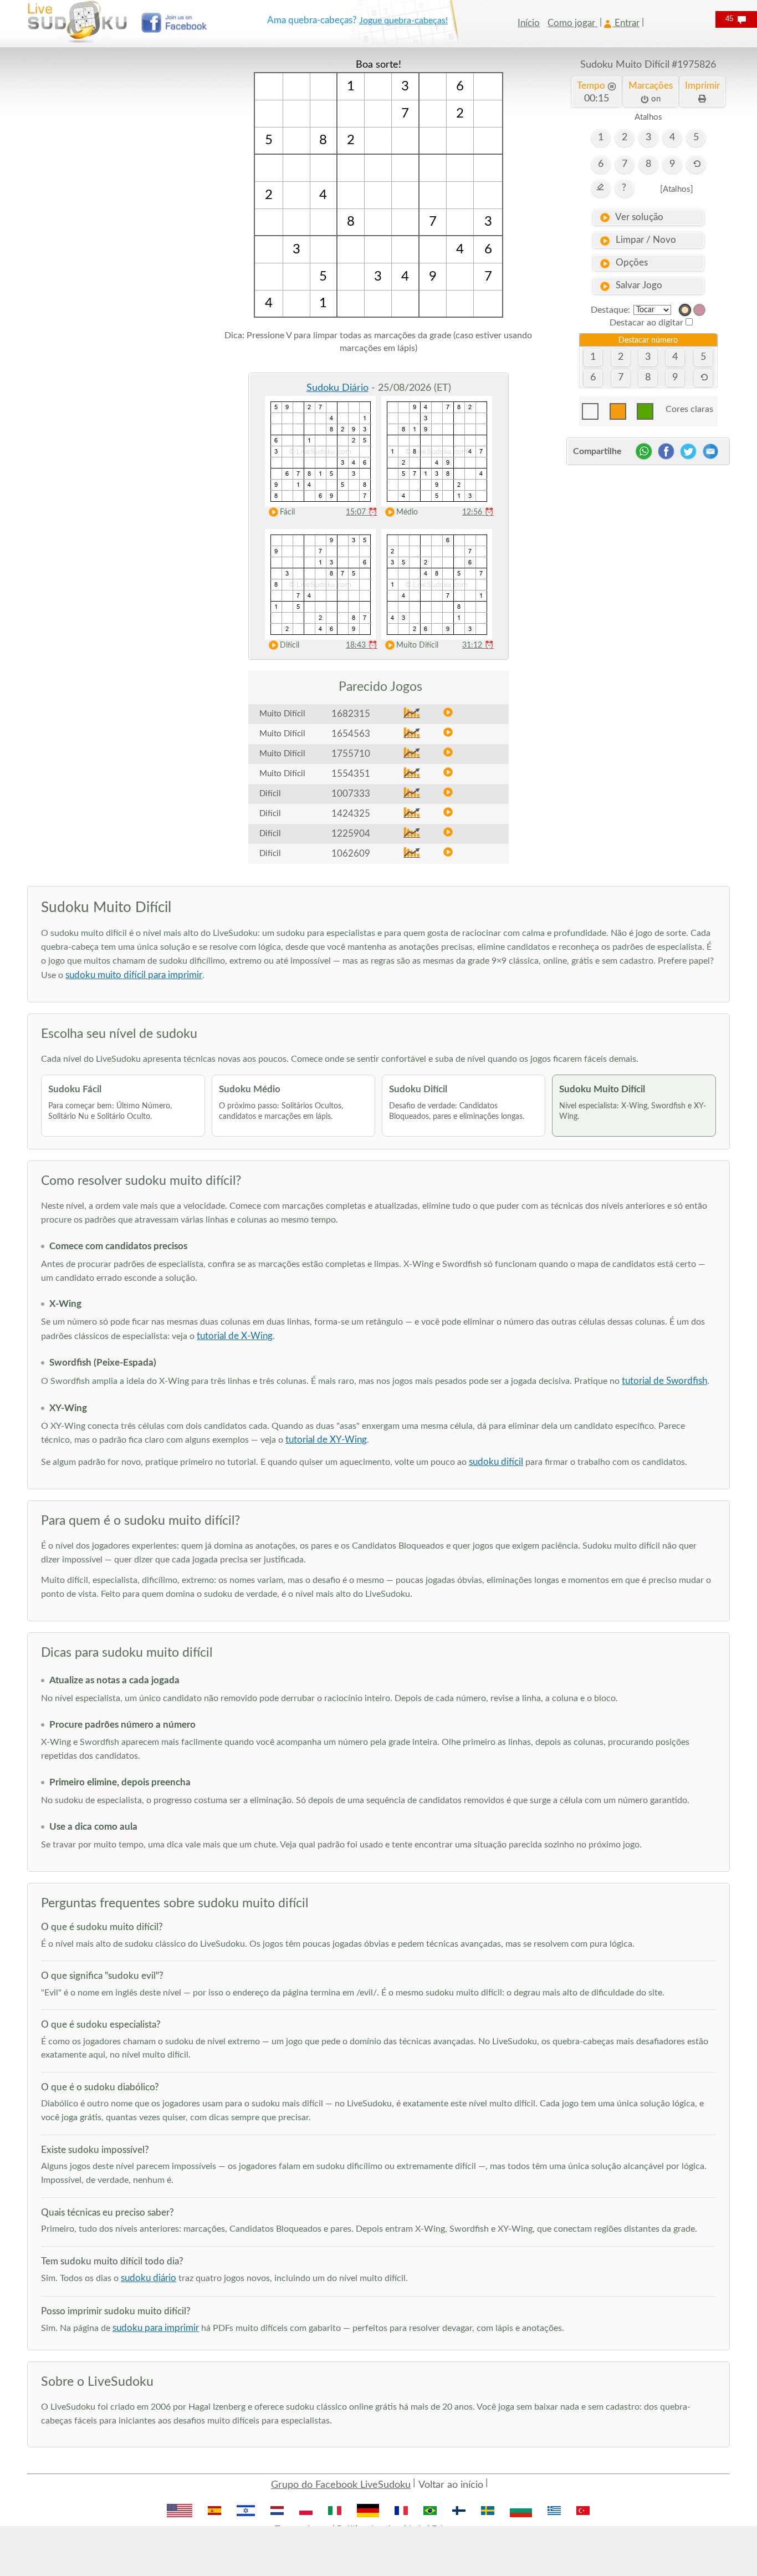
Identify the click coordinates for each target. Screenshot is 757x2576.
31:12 (478, 645)
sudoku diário (149, 2278)
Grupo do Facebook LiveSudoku (341, 2485)
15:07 (362, 512)
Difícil (290, 645)
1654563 (351, 734)
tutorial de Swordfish (664, 1381)
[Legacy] (699, 310)
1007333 (351, 794)
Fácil (287, 512)
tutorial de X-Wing (235, 1336)
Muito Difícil (417, 645)
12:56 (478, 512)
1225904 (351, 834)
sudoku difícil (496, 1462)
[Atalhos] (677, 189)
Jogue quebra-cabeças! (403, 21)
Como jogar (572, 23)
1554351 (351, 774)
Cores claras (689, 409)
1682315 (351, 714)
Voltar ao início (451, 2485)
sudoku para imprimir (156, 2328)
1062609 (351, 854)
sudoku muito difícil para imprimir (134, 975)
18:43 (362, 645)
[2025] (685, 310)
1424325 (351, 814)
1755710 (351, 754)
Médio (407, 512)
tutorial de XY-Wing (326, 1440)
